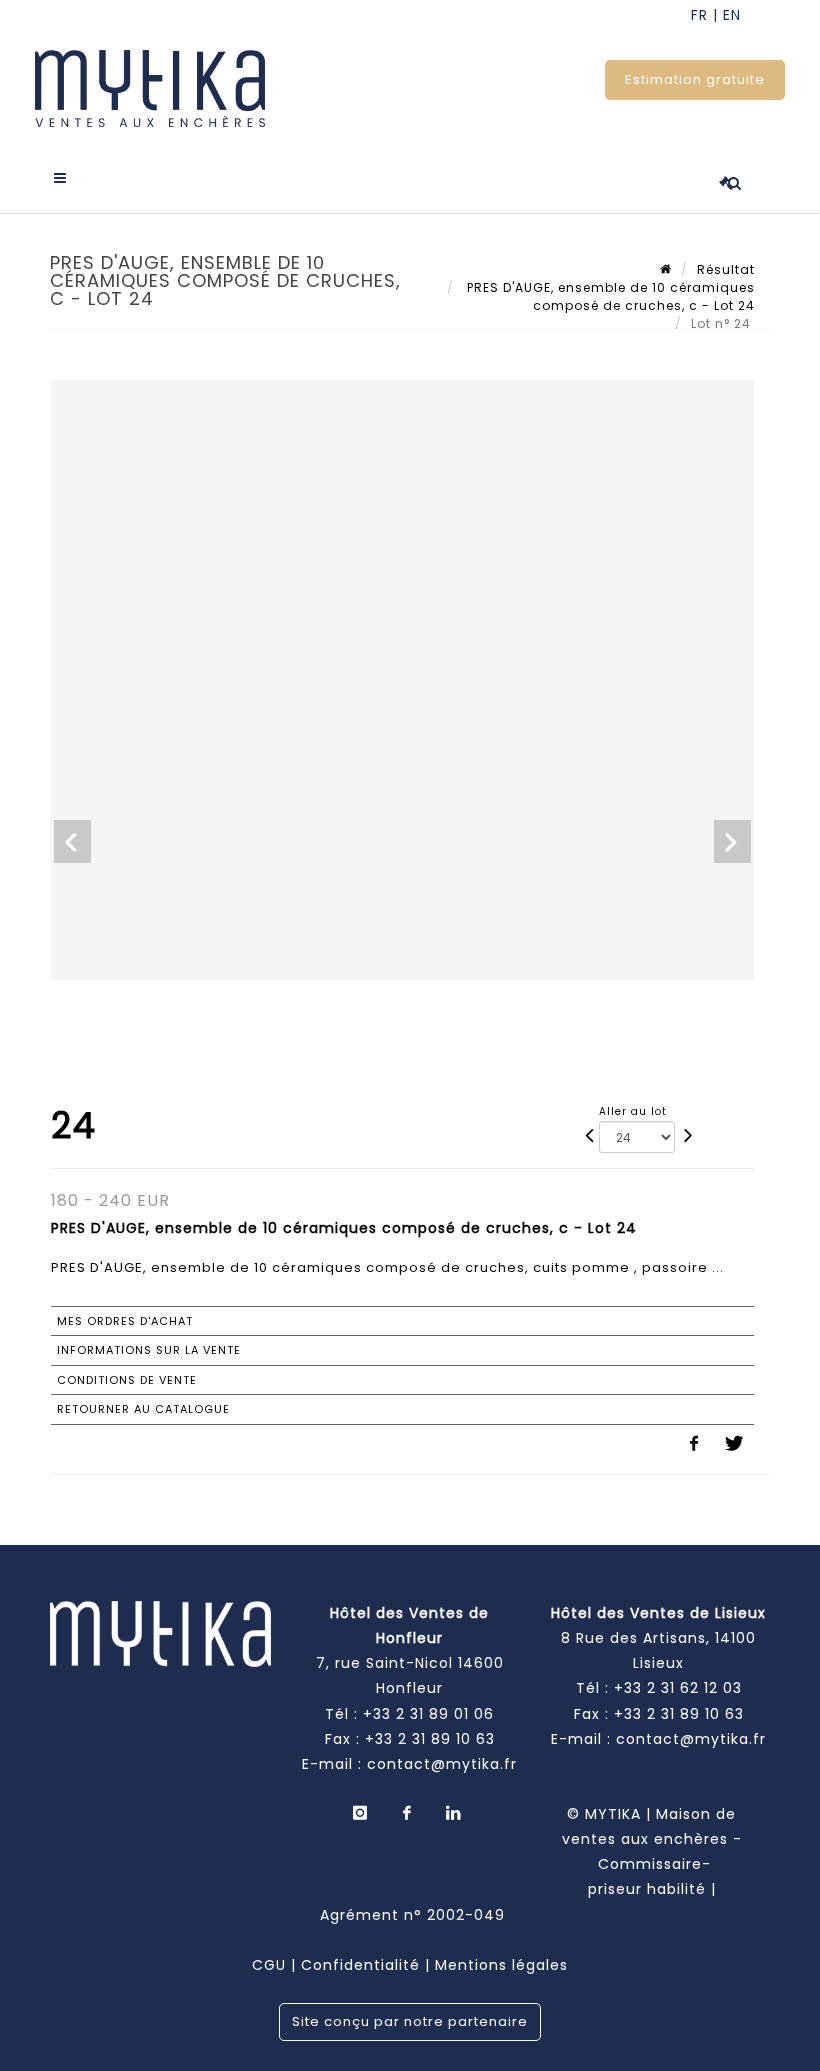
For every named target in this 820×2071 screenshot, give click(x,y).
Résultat (726, 269)
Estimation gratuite (695, 79)
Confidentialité (360, 1965)
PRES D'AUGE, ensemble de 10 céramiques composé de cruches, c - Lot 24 (609, 296)
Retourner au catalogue (143, 1409)
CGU (269, 1965)
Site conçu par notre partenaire (410, 2021)
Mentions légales (501, 1965)
